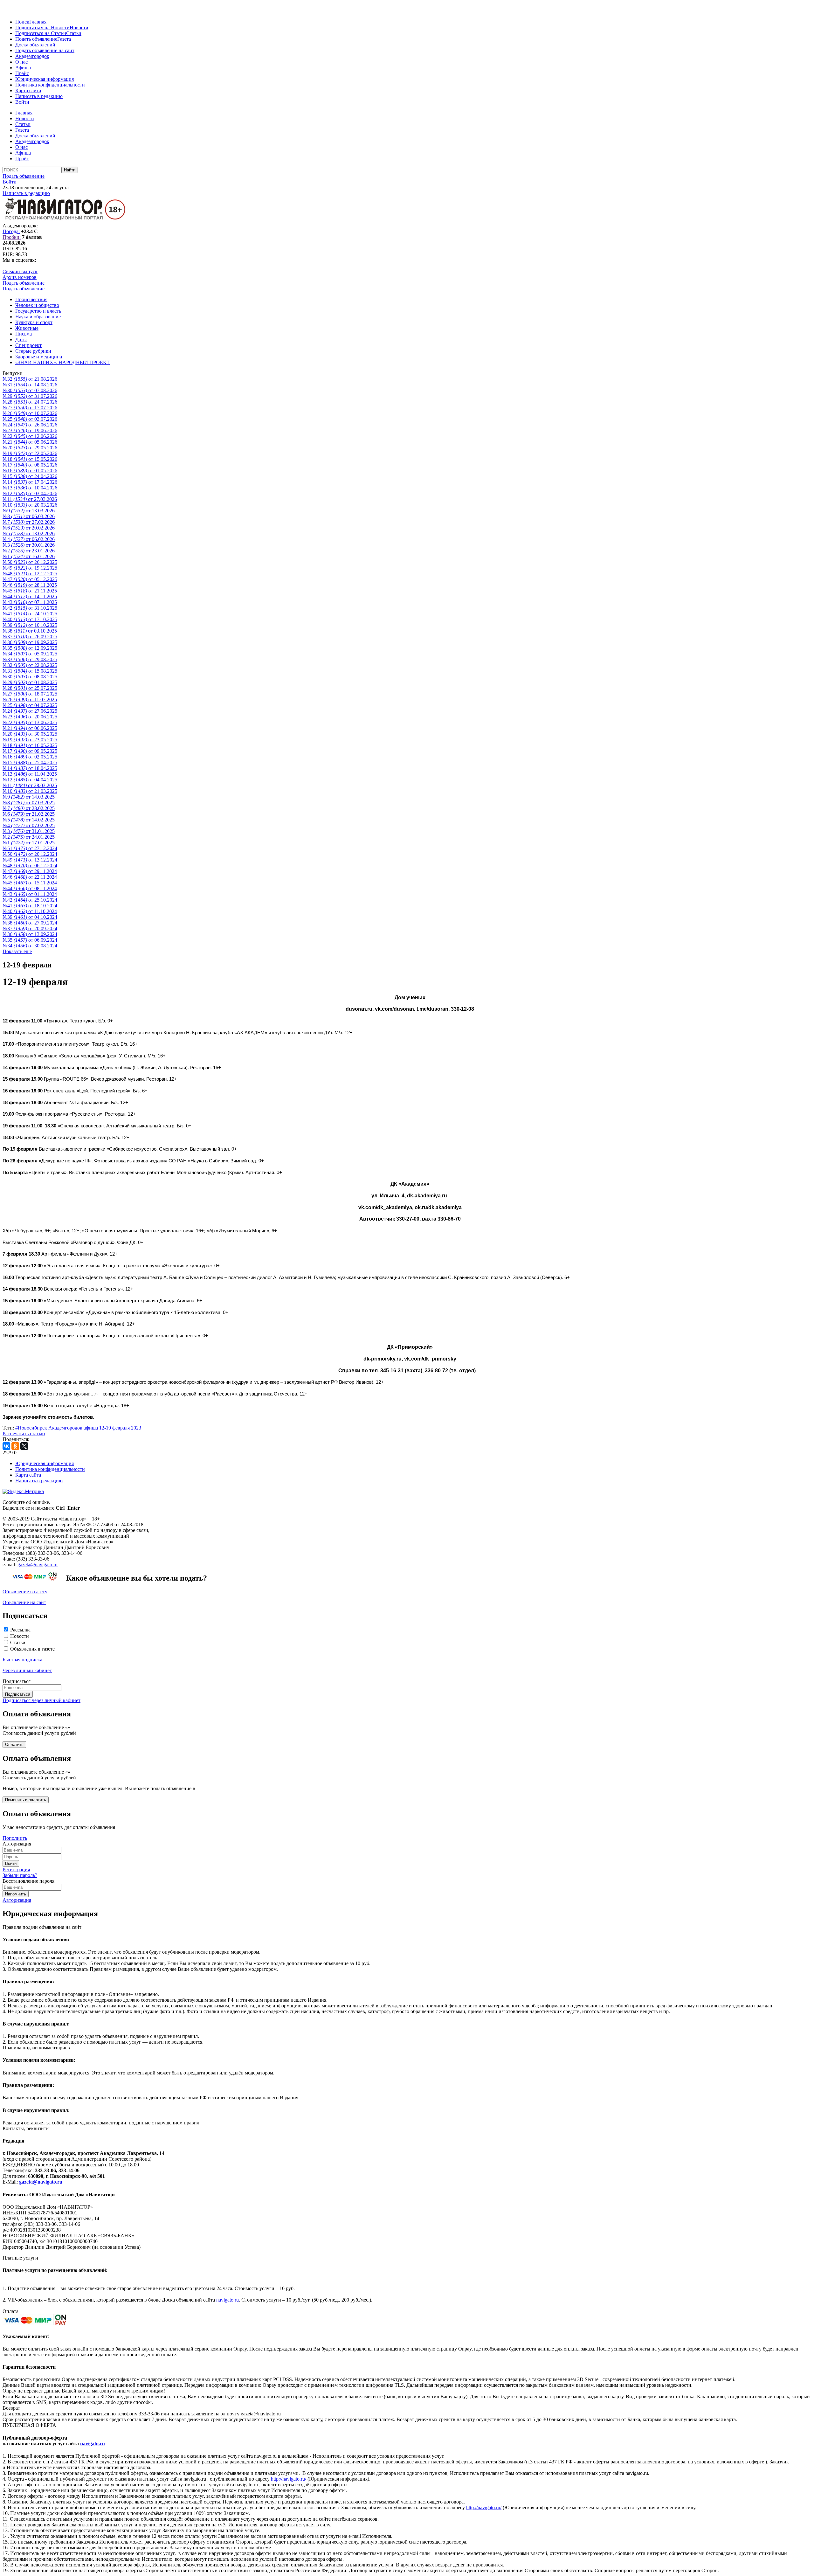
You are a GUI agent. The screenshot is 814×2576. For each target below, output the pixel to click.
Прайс (22, 73)
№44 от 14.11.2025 (30, 596)
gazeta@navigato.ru (38, 1565)
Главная (38, 22)
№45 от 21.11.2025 (30, 591)
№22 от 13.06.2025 (30, 722)
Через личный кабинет (27, 1670)
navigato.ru (228, 2300)
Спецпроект (28, 345)
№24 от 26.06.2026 (30, 425)
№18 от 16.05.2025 (30, 745)
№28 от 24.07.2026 (30, 402)
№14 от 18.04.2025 (30, 768)
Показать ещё (17, 951)
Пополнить (15, 1838)
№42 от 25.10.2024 (30, 900)
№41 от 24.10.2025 (30, 614)
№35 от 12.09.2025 (30, 648)
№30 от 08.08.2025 (30, 677)
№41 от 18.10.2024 (30, 906)
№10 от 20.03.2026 (30, 505)
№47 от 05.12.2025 (30, 579)
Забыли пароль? (20, 1875)
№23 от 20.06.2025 (30, 717)
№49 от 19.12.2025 (30, 568)
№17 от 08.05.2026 (30, 465)
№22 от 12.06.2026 (30, 436)
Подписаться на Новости (42, 28)
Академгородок (32, 56)
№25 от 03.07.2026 (30, 419)
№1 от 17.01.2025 (29, 843)
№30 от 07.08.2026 (30, 390)
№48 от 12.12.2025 (30, 574)
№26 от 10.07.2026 (30, 413)
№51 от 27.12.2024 (30, 848)
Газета (64, 39)
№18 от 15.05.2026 (30, 459)
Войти (22, 102)
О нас (21, 62)
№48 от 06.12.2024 (30, 866)
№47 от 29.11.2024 (30, 871)
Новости (79, 28)
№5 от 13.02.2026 (29, 533)
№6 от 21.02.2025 (29, 814)
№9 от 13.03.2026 (29, 511)
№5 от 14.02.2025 (29, 820)
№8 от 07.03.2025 (29, 803)
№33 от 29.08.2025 (30, 659)
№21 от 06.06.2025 (30, 728)
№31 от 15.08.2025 (30, 671)
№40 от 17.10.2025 (30, 619)
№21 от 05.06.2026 (30, 442)
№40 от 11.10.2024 (30, 911)
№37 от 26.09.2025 (30, 637)
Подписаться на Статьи (41, 33)
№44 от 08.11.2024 (30, 888)
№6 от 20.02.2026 (29, 528)
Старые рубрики (33, 351)
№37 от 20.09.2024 (30, 928)
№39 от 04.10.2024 (30, 917)
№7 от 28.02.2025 (29, 808)
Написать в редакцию (39, 96)
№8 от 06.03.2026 (29, 516)
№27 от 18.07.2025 (30, 694)
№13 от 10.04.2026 (30, 488)
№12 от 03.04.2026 (30, 493)
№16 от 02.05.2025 (30, 757)
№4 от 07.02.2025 (29, 825)
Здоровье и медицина (39, 357)
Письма (24, 334)
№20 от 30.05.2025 (30, 734)
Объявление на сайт (24, 1602)
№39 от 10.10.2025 (30, 625)
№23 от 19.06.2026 (30, 430)
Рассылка (20, 1630)
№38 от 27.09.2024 (30, 923)
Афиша (23, 68)
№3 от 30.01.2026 (29, 545)
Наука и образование (38, 317)
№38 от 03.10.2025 (30, 631)
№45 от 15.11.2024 (30, 883)
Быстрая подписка (22, 1660)
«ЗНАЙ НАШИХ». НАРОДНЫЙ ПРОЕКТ (62, 362)
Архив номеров (20, 277)
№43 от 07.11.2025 (30, 602)
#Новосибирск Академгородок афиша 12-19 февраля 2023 (78, 1428)
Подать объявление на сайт (45, 50)
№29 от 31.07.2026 (30, 396)
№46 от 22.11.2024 (30, 877)
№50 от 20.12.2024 (30, 854)
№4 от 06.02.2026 (29, 539)
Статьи (74, 33)
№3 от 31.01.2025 (29, 831)
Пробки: (12, 237)
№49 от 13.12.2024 (30, 860)
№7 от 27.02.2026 (29, 522)
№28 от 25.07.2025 (30, 688)
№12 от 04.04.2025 (30, 780)
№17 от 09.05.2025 (30, 751)
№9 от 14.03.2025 (29, 797)
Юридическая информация (45, 79)
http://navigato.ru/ (289, 2479)
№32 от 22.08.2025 (30, 665)
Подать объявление (36, 39)
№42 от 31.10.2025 (30, 608)
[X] (24, 1446)
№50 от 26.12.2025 (30, 562)
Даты (21, 339)
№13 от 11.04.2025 (30, 774)
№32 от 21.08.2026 (30, 379)
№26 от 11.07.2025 (30, 699)
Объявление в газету (25, 1592)
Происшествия (31, 299)
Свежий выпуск (20, 271)
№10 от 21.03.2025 (30, 791)
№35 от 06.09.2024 (30, 940)
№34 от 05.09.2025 (30, 654)
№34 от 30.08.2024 (30, 946)
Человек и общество (37, 305)
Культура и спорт (34, 322)
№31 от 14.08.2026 (30, 385)
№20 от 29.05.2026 (30, 448)
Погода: (11, 231)
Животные (27, 328)
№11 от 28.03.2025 (30, 785)
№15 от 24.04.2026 (30, 476)
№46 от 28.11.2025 (30, 585)
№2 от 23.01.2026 (29, 551)
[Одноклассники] (15, 1446)
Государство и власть (38, 311)
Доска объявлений (35, 45)
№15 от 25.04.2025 (30, 762)
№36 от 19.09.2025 (30, 642)
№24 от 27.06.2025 (30, 711)
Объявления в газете (32, 1649)
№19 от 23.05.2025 (30, 740)
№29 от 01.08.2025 (30, 682)
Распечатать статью (24, 1433)
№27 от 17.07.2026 (30, 408)
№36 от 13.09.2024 (30, 934)
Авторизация (17, 1900)
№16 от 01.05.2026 (30, 471)
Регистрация (16, 1870)
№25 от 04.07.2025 (30, 705)
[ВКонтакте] (6, 1446)
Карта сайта (28, 90)
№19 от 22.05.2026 (30, 453)
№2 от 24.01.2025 (29, 837)
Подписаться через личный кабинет (41, 1700)
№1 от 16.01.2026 (29, 556)
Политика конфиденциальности (50, 85)
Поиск (22, 22)
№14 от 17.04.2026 (30, 482)
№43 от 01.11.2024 (30, 894)
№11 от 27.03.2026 (30, 499)
